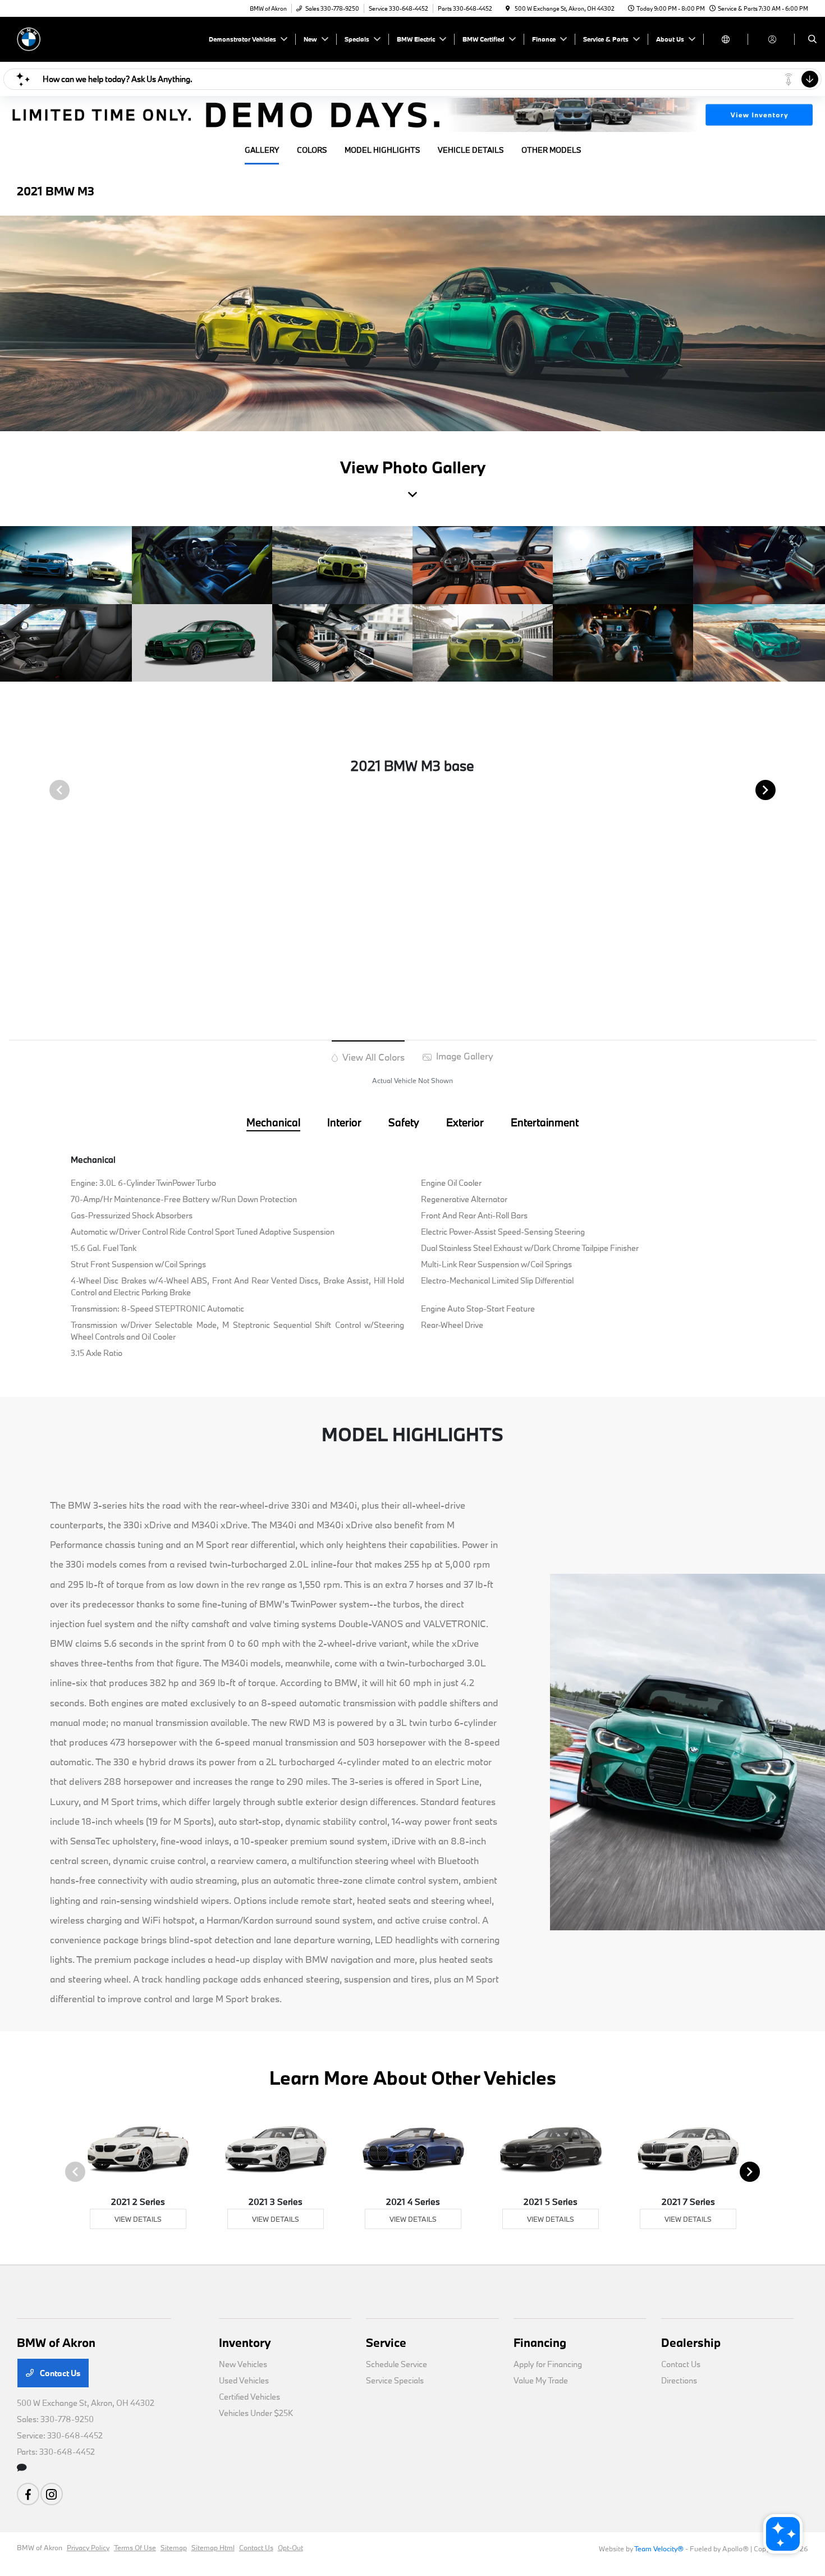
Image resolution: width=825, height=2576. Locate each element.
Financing (540, 2342)
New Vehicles (243, 2364)
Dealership (691, 2342)
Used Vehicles (244, 2380)
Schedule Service (397, 2364)
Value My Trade (541, 2380)
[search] (812, 39)
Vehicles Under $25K (256, 2413)
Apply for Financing (548, 2364)
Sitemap (174, 2547)
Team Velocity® (659, 2548)
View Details (138, 2219)
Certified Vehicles (249, 2397)
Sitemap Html (213, 2547)
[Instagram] (52, 2494)
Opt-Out (290, 2547)
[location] (508, 8)
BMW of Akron (40, 2547)
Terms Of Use (135, 2547)
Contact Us (59, 2373)
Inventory (245, 2342)
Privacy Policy (88, 2547)
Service (386, 2342)
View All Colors (372, 1057)
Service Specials (395, 2380)
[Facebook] (28, 2494)
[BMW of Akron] (68, 38)
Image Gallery (464, 1056)
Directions (679, 2380)
